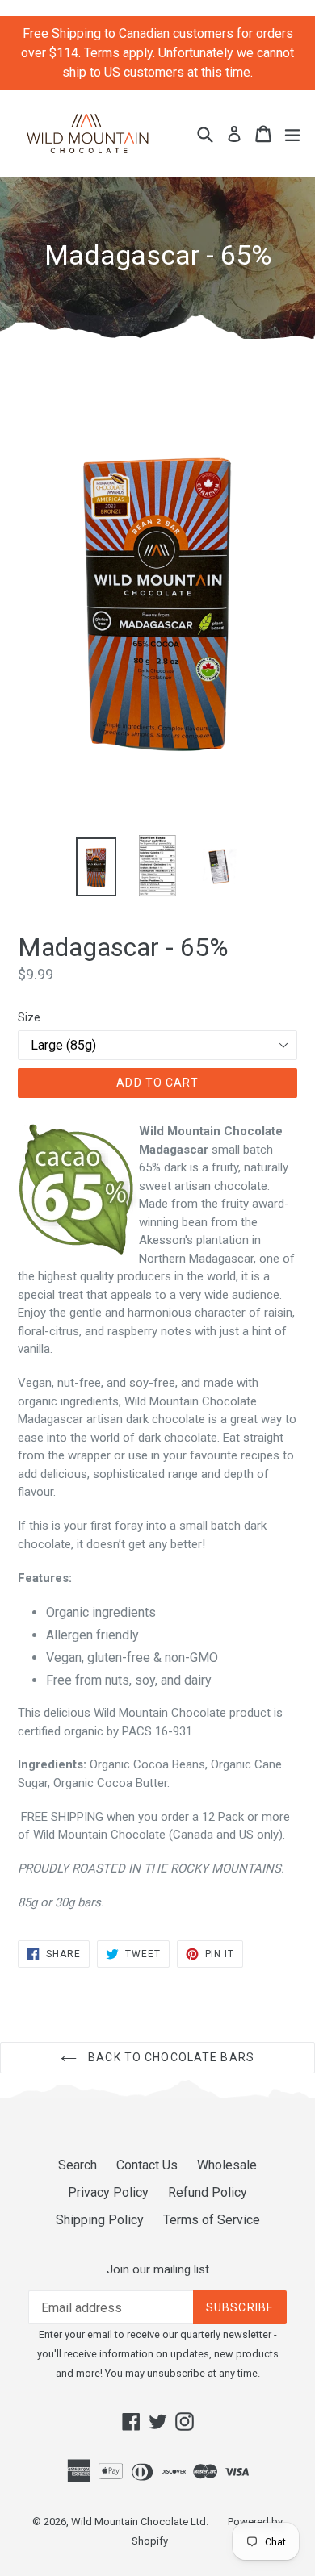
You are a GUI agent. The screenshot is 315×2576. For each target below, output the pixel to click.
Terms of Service (212, 2220)
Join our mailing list (158, 2269)
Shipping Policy (100, 2220)
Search (78, 2165)
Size (29, 1017)
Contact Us (147, 2165)
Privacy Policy (108, 2192)
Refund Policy (208, 2192)
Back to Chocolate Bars (170, 2057)
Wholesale (227, 2165)
